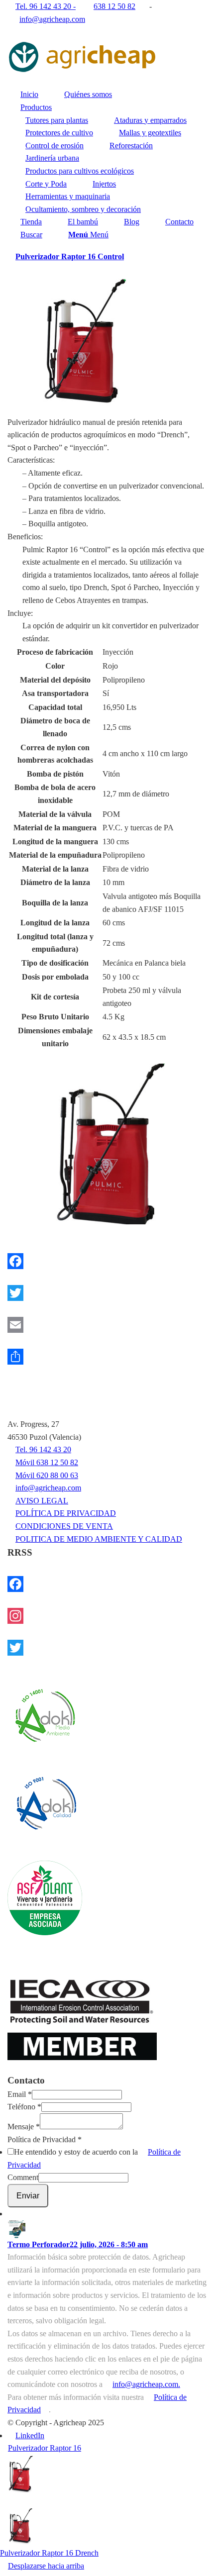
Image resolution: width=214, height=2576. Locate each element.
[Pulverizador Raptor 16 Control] (107, 1144)
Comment (23, 2177)
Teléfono (24, 2107)
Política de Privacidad (45, 2139)
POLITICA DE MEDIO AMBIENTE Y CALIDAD (99, 1539)
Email (20, 2094)
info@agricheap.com (52, 19)
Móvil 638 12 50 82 (47, 1462)
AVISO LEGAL (42, 1501)
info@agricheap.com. (146, 2384)
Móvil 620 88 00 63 (47, 1475)
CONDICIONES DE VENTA (64, 1526)
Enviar (28, 2196)
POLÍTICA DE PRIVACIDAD (66, 1513)
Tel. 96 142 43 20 (43, 1449)
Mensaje (24, 2127)
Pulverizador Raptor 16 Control (70, 256)
